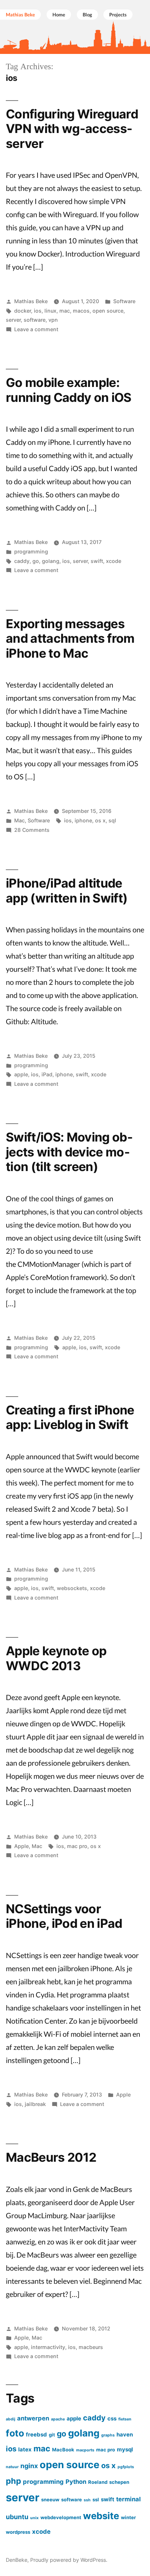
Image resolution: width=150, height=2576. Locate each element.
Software (124, 301)
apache (58, 2419)
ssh (87, 2500)
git (52, 2435)
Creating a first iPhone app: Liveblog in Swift (70, 1417)
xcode (114, 561)
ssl (96, 2499)
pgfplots (126, 2467)
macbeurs (91, 2347)
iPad (47, 1074)
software (35, 320)
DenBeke (17, 2560)
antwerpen (33, 2418)
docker (23, 311)
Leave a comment (36, 329)
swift (97, 561)
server (13, 320)
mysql (125, 2449)
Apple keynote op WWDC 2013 (56, 1658)
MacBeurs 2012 (51, 2157)
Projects (118, 15)
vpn (53, 320)
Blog (87, 15)
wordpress (18, 2532)
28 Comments (32, 830)
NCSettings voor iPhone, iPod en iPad (64, 1916)
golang (51, 561)
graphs (108, 2435)
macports (85, 2450)
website (101, 2516)
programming (31, 551)
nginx (29, 2466)
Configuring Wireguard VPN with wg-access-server (72, 129)
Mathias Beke (31, 301)
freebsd (36, 2434)
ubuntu (17, 2517)
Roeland (98, 2482)
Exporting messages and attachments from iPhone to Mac (70, 638)
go (36, 561)
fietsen (125, 2419)
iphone (83, 820)
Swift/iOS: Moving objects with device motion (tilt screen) (69, 1152)
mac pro (77, 1846)
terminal (129, 2499)
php (13, 2481)
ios (38, 311)
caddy (22, 561)
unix (34, 2518)
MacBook (63, 2450)
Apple (21, 1846)
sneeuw (50, 2499)
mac (65, 311)
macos (81, 311)
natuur (12, 2467)
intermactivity (48, 2347)
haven (125, 2434)
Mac (19, 820)
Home (59, 15)
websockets (72, 1588)
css (112, 2418)
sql (112, 820)
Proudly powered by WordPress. (69, 2560)
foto (15, 2433)
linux (50, 311)
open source (108, 311)
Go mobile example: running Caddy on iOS (69, 390)
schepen (119, 2482)
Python (76, 2482)
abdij (11, 2419)
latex (25, 2449)
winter (128, 2517)
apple (21, 1074)
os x (100, 820)
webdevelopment (61, 2517)
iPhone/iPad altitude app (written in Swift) (67, 890)
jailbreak (35, 2104)
